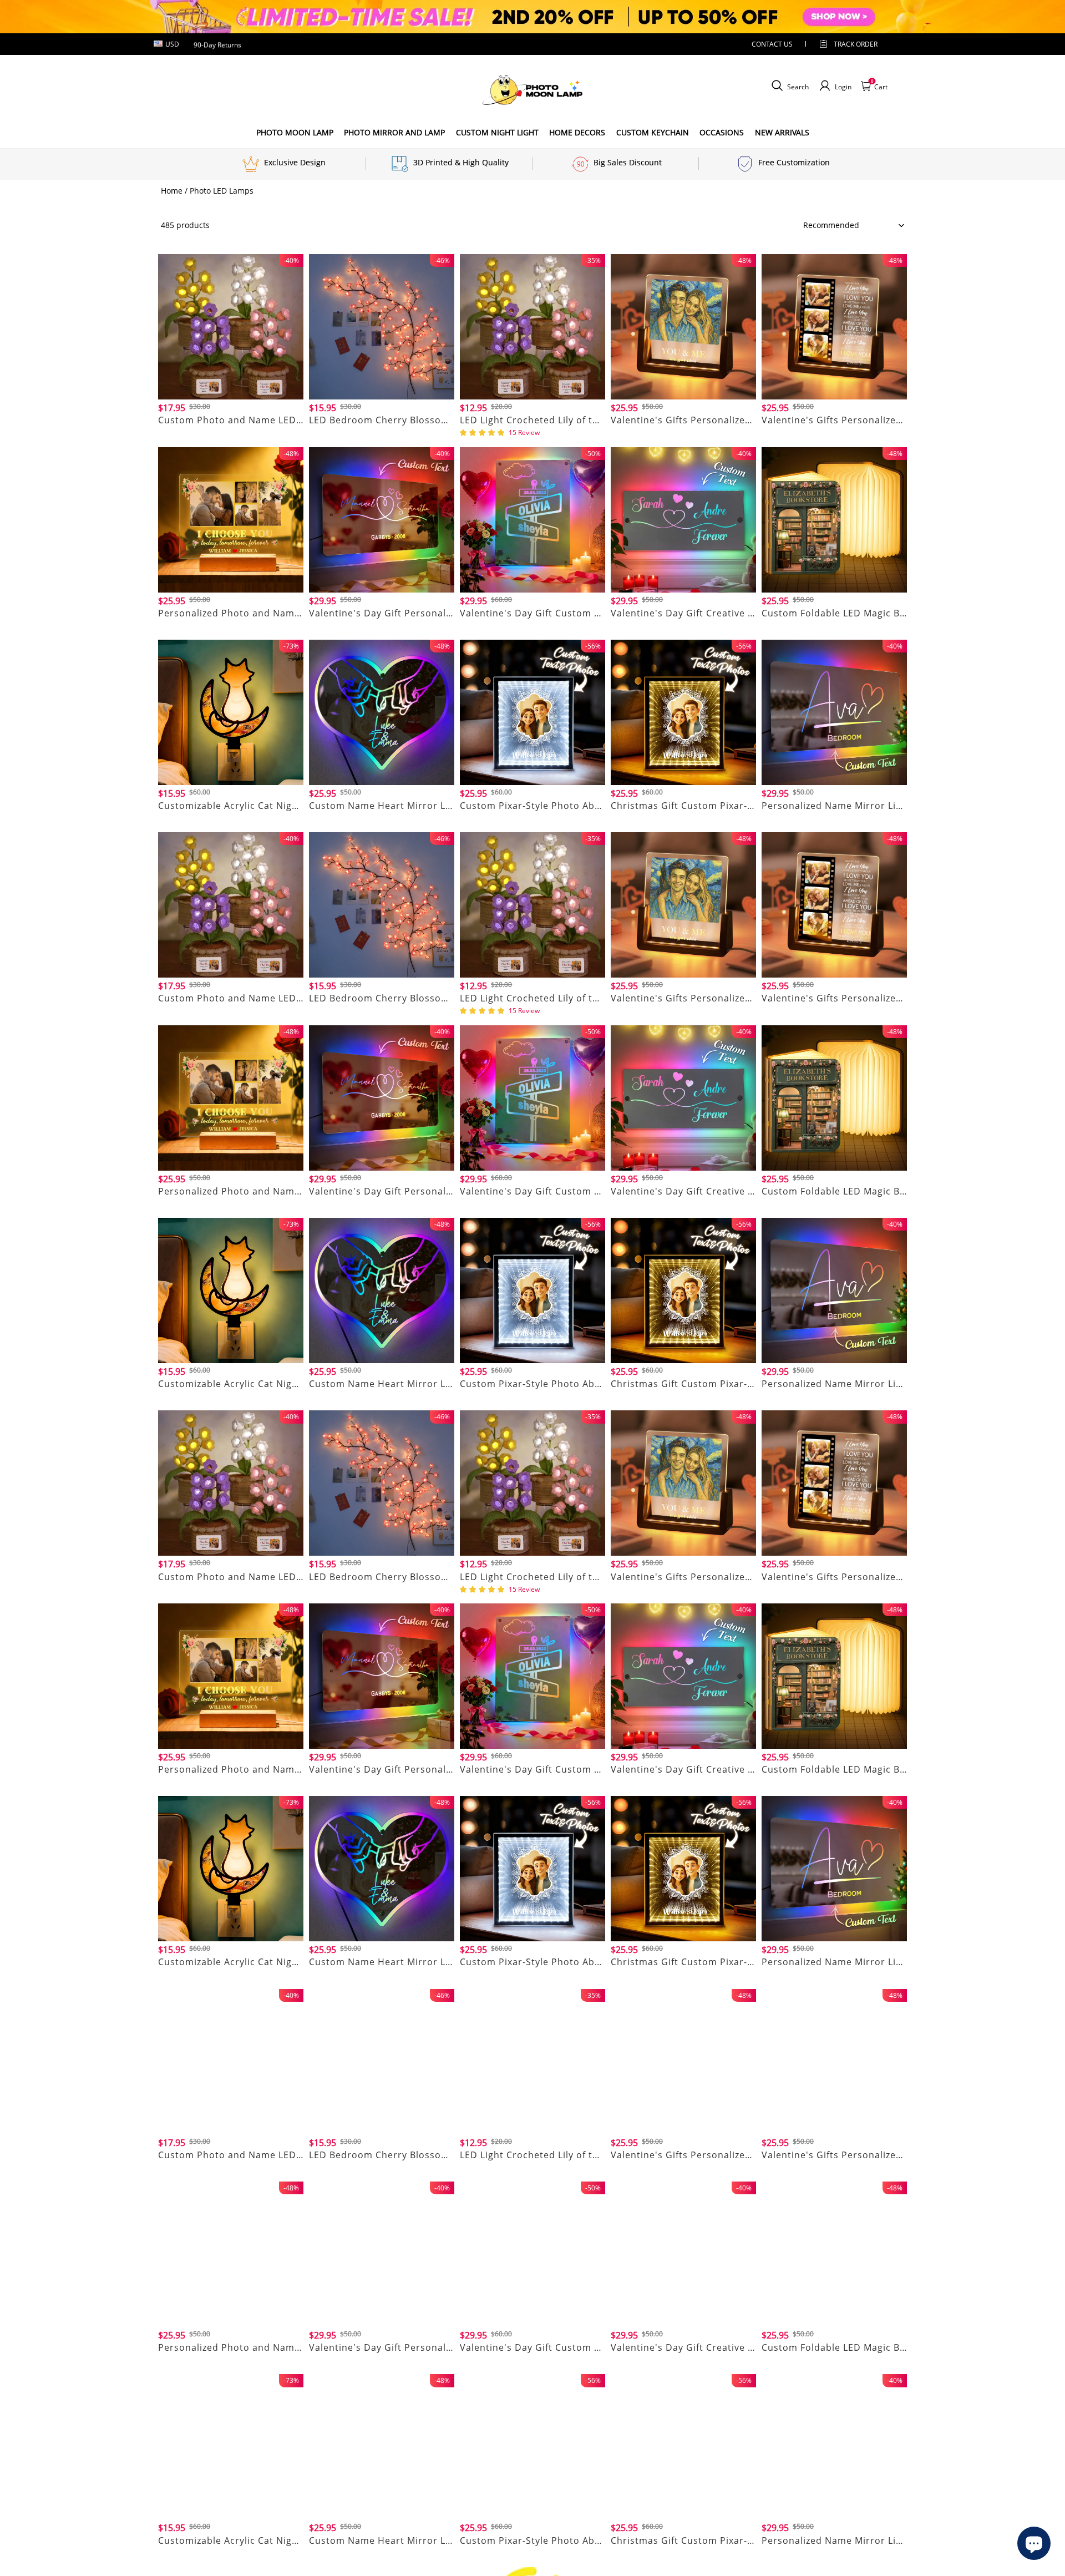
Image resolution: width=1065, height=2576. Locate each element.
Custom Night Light (497, 132)
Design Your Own (231, 434)
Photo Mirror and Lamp (394, 132)
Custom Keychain (653, 132)
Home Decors (577, 132)
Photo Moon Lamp (295, 132)
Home (172, 191)
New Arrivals (782, 132)
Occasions (722, 132)
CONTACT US (772, 44)
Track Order (856, 44)
